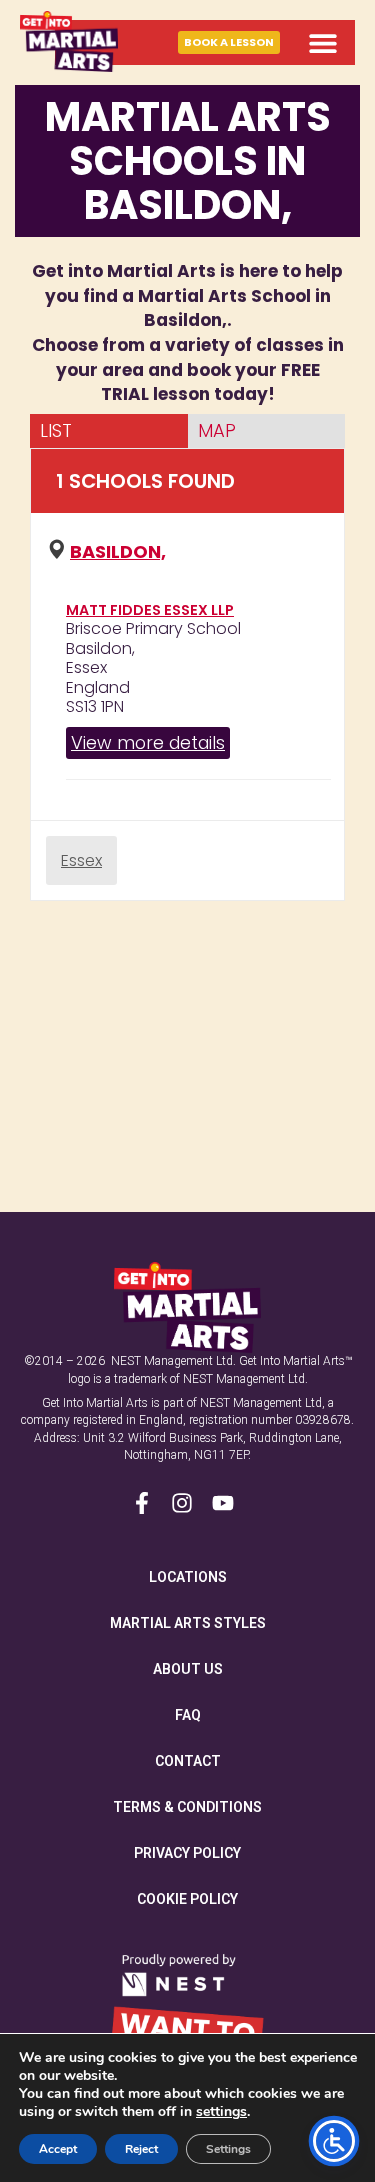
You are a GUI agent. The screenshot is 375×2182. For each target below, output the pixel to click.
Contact (188, 1761)
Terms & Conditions (187, 1807)
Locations (188, 1577)
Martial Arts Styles (188, 1623)
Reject (141, 2149)
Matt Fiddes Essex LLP (150, 610)
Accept (58, 2149)
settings (221, 2112)
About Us (188, 1669)
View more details (148, 742)
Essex (81, 860)
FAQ (188, 1715)
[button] (322, 42)
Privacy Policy (187, 1853)
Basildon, (118, 551)
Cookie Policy (187, 1899)
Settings (228, 2149)
